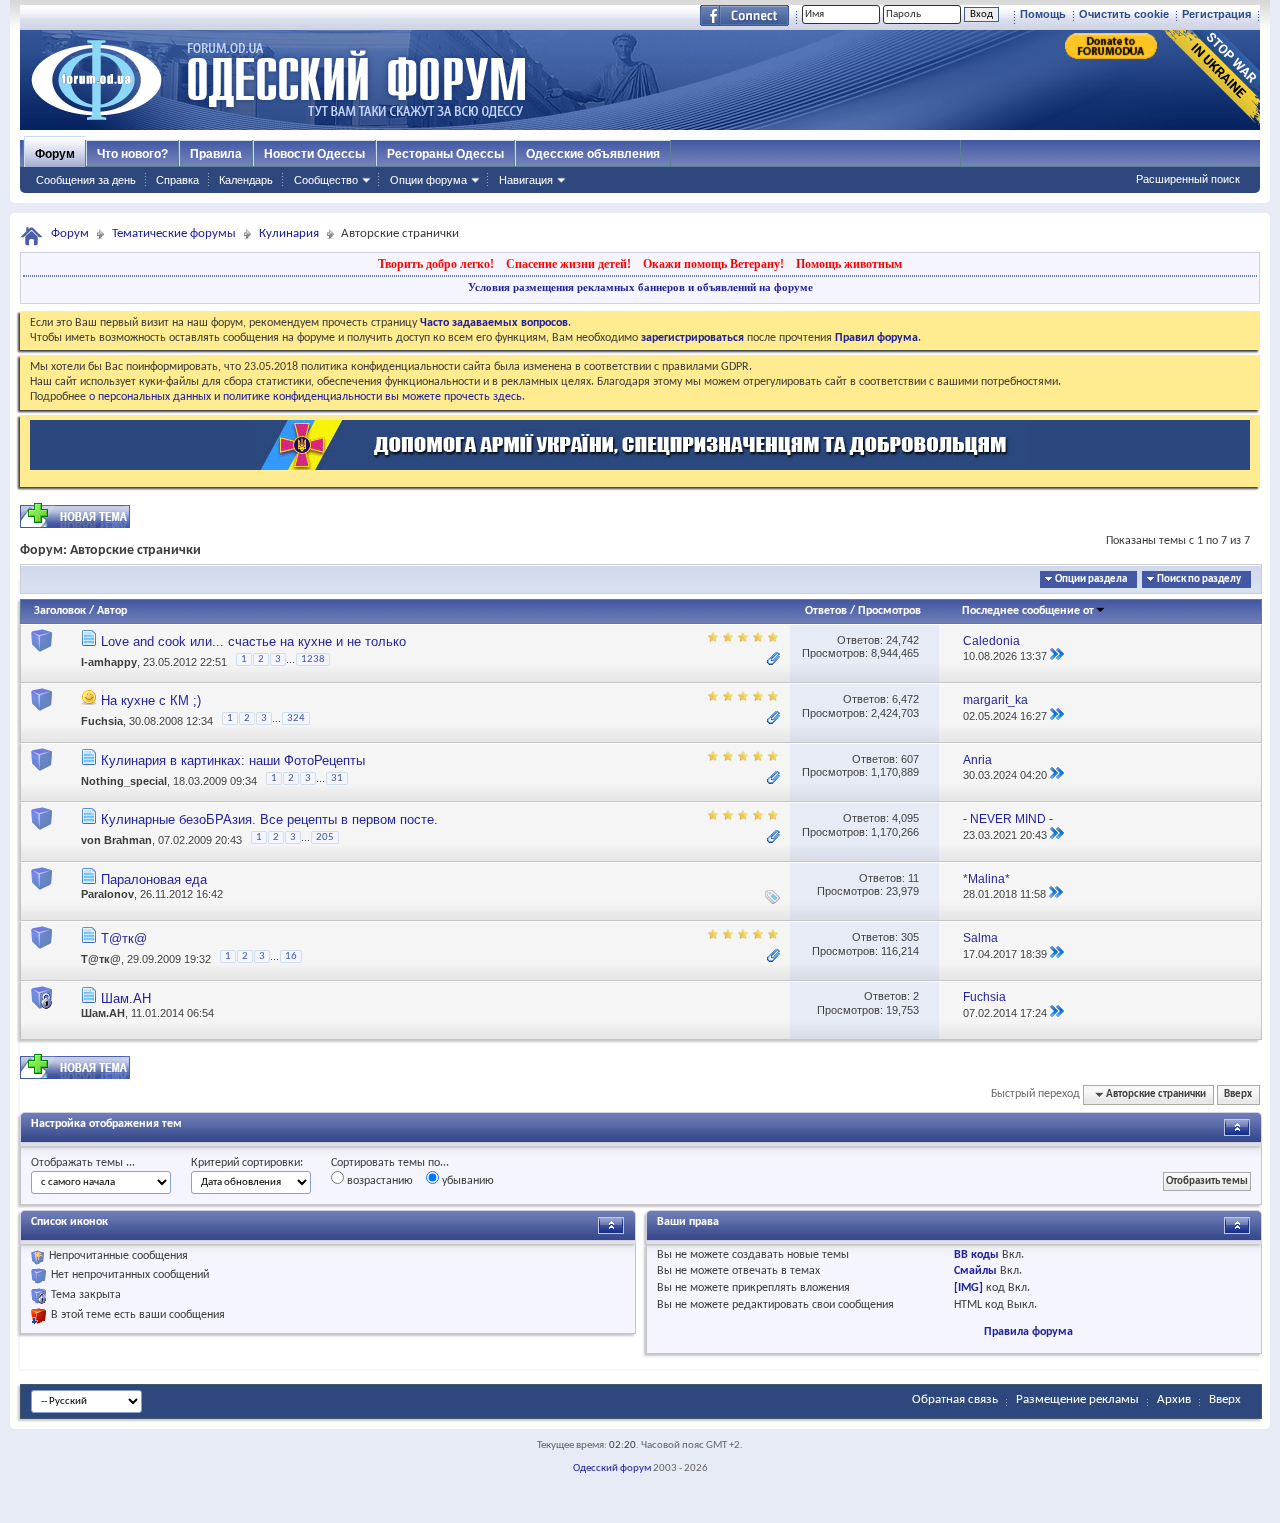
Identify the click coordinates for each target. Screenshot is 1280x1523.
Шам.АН (126, 998)
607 (910, 759)
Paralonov (107, 894)
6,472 (905, 699)
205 (325, 837)
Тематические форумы (174, 233)
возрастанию (378, 1181)
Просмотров (889, 611)
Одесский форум (612, 1468)
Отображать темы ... (83, 1163)
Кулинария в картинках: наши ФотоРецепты (233, 760)
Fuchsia (102, 722)
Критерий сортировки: (247, 1163)
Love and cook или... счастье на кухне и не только (253, 641)
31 (337, 778)
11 (913, 878)
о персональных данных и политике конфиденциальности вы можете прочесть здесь (305, 397)
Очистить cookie (1124, 14)
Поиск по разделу (1199, 579)
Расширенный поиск (1188, 179)
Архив (1174, 1399)
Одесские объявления (593, 154)
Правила (216, 154)
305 (910, 937)
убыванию (466, 1181)
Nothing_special (124, 781)
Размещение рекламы (1077, 1399)
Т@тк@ (124, 938)
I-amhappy (109, 662)
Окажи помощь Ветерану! (713, 264)
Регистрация (1216, 14)
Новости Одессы (314, 154)
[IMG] (968, 1288)
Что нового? (132, 154)
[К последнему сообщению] (1057, 656)
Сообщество (326, 180)
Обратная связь (955, 1399)
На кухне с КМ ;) (151, 700)
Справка (177, 180)
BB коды (976, 1255)
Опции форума (428, 180)
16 (291, 956)
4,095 (905, 818)
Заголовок (60, 611)
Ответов (826, 611)
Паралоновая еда (154, 879)
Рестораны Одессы (445, 154)
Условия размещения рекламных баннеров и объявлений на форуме (640, 287)
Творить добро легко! (436, 264)
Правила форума (1028, 1332)
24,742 (902, 640)
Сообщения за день (86, 180)
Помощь (1043, 14)
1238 (313, 659)
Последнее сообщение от (1028, 611)
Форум (55, 154)
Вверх (1238, 1094)
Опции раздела (1091, 579)
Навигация (526, 180)
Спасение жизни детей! (568, 264)
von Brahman (116, 841)
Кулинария (289, 233)
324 (296, 718)
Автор (112, 611)
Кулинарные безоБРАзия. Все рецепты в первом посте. (269, 819)
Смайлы (975, 1271)
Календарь (246, 180)
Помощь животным (849, 264)
